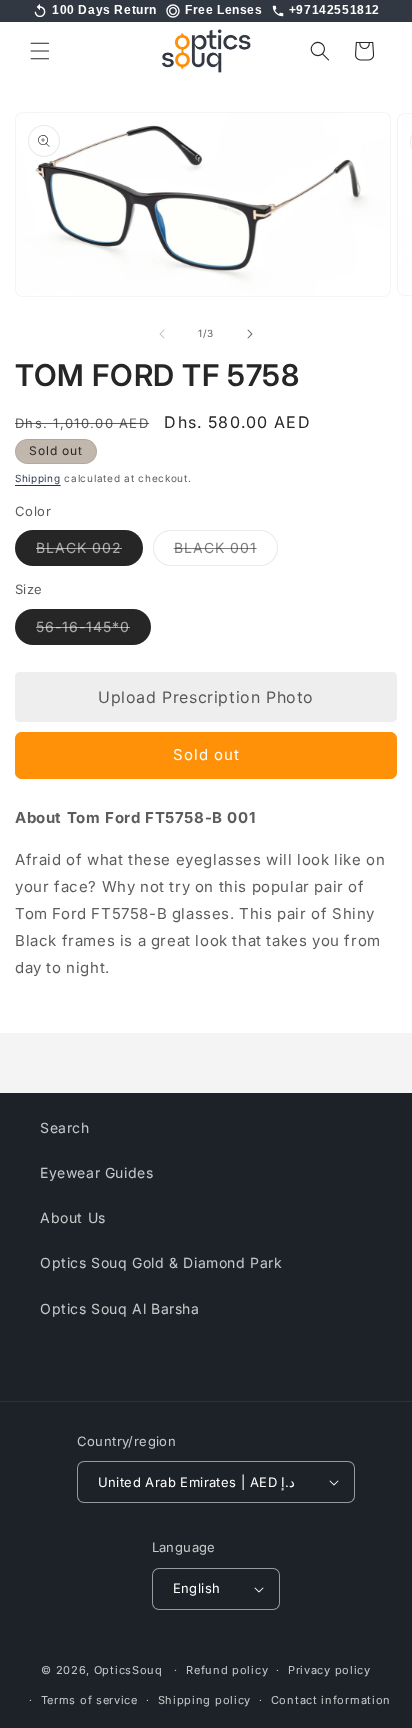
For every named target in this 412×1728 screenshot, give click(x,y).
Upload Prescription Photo (206, 697)
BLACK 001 (226, 552)
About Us (73, 1217)
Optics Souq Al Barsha (120, 1308)
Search (65, 1127)
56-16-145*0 (93, 631)
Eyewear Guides (96, 1172)
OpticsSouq (128, 1670)
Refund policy (227, 1670)
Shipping (38, 478)
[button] (40, 51)
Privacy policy (329, 1670)
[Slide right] (250, 334)
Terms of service (89, 1700)
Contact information (331, 1700)
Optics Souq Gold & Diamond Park (161, 1262)
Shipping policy (205, 1700)
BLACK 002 (89, 552)
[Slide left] (162, 334)
